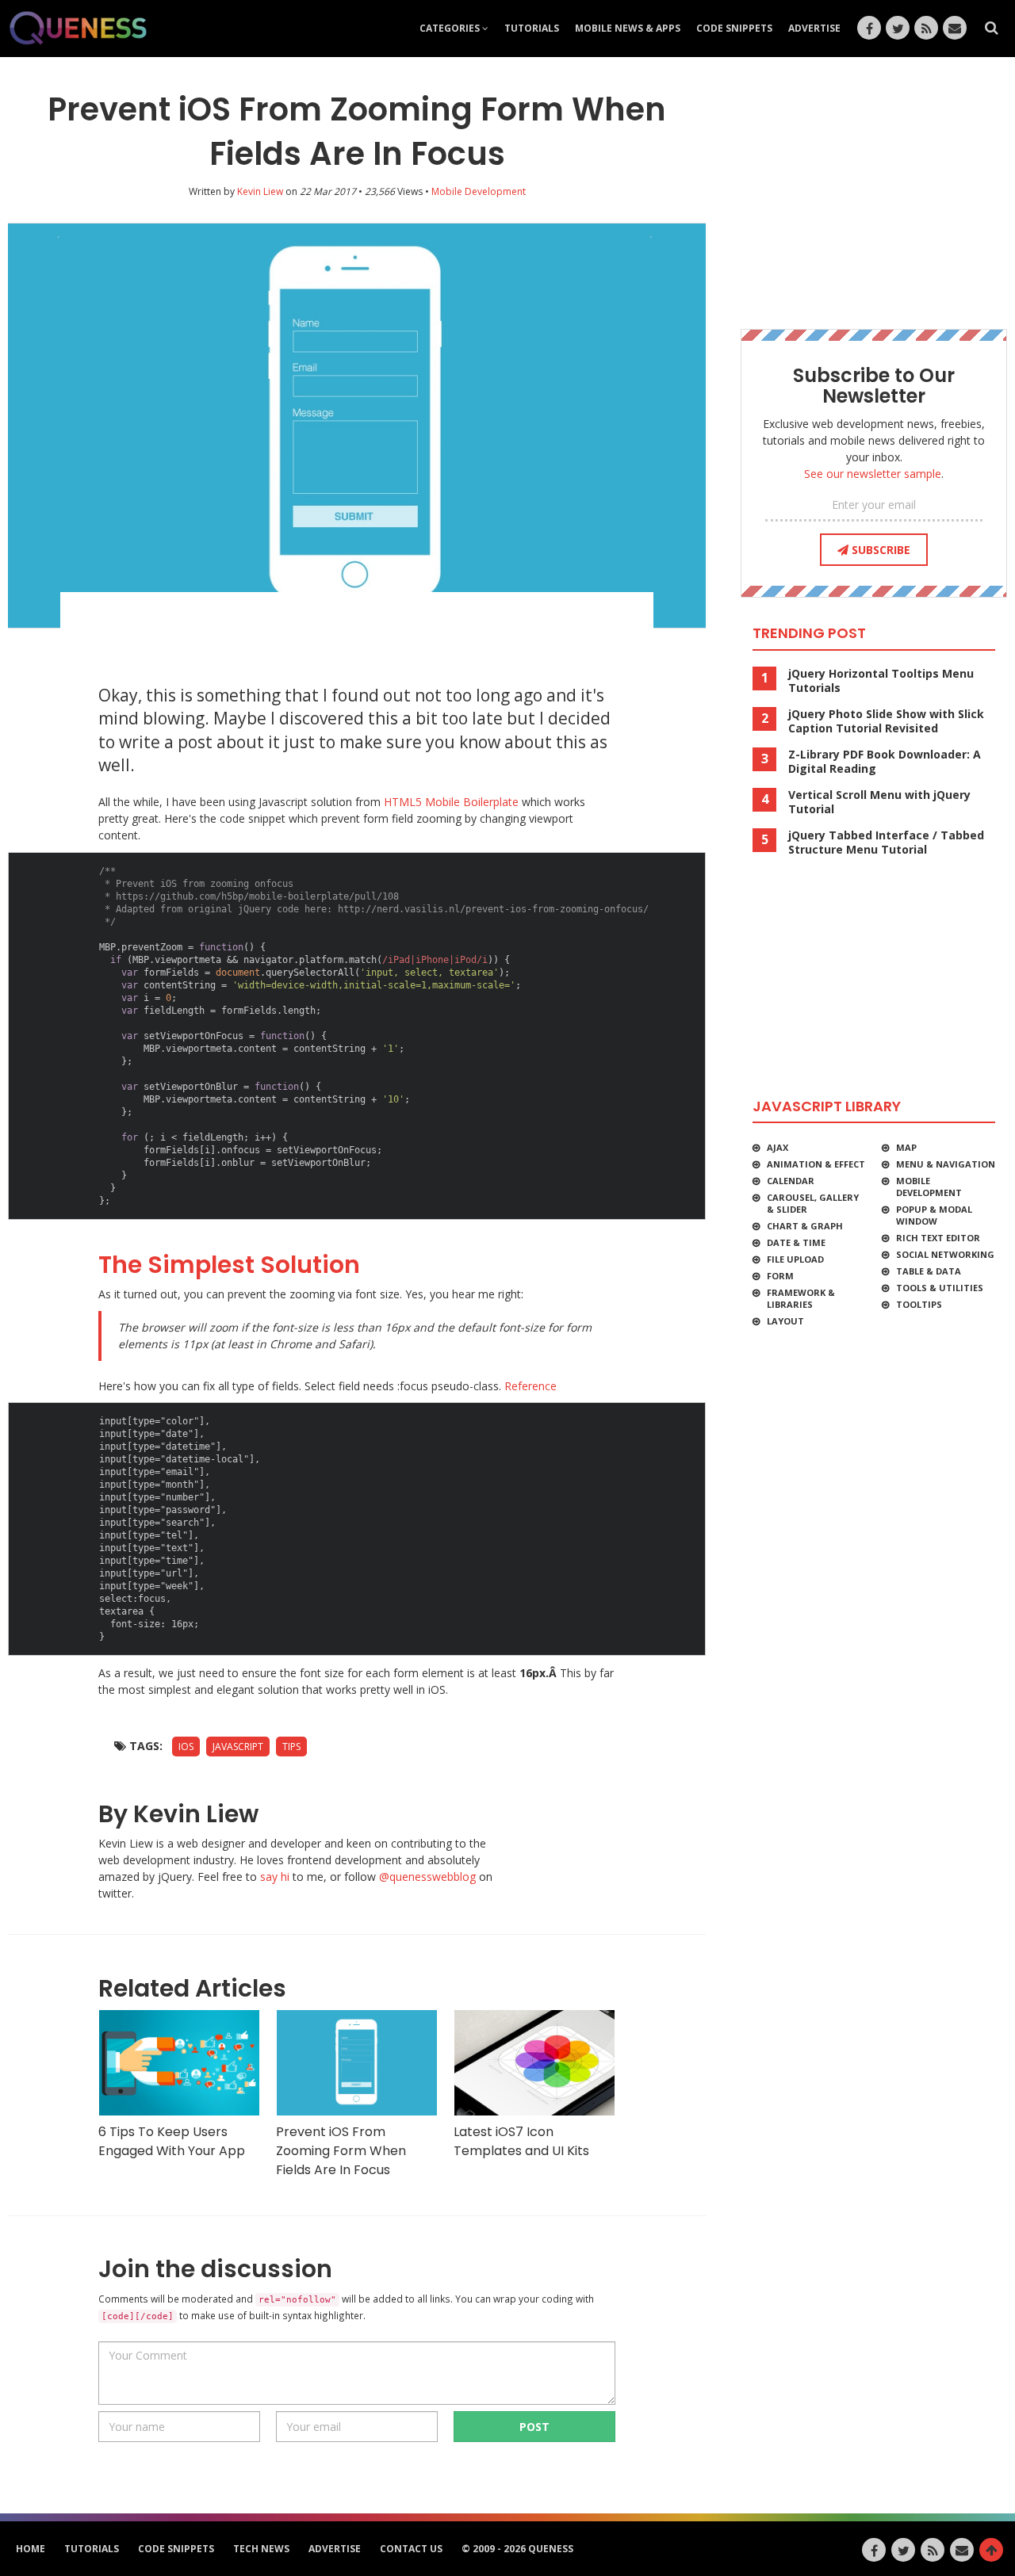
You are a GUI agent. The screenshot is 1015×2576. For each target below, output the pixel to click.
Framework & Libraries (801, 1298)
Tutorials (532, 28)
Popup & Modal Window (934, 1215)
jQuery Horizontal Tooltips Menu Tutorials (881, 681)
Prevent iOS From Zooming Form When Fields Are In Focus (341, 2151)
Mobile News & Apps (628, 28)
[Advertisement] (357, 632)
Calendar (791, 1181)
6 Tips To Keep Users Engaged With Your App (172, 2141)
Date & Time (796, 1242)
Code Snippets (734, 28)
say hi (275, 1877)
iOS (186, 1747)
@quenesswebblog (427, 1877)
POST (534, 2427)
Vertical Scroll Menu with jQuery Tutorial (879, 802)
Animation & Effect (816, 1164)
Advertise (814, 28)
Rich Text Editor (938, 1238)
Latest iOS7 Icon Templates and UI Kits (521, 2141)
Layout (785, 1321)
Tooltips (919, 1304)
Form (780, 1276)
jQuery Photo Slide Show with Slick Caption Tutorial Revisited (886, 721)
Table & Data (929, 1271)
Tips (291, 1747)
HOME (31, 2549)
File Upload (795, 1259)
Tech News (261, 2549)
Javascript (238, 1747)
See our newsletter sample (873, 474)
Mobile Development (929, 1187)
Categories (451, 28)
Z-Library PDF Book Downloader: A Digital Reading (885, 762)
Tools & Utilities (940, 1288)
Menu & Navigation (946, 1164)
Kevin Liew (260, 191)
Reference (530, 1386)
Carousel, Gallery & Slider (813, 1203)
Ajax (778, 1147)
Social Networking (945, 1254)
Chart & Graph (805, 1226)
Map (906, 1147)
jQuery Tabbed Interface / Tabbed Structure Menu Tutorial (886, 843)
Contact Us (411, 2549)
